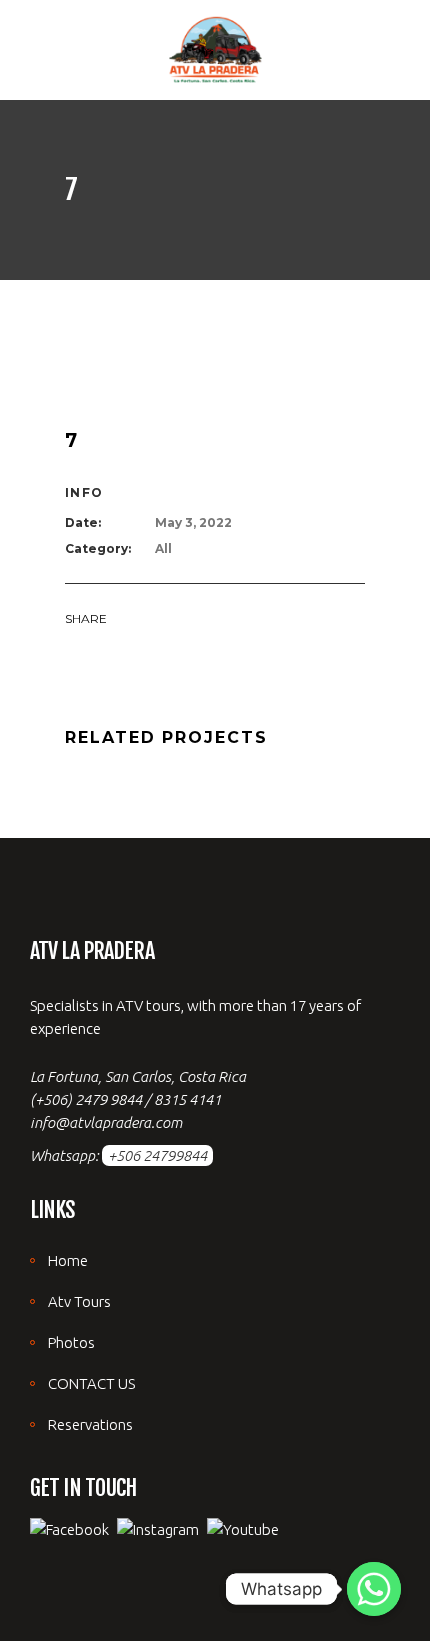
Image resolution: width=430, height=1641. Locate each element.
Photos (71, 1342)
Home (68, 1260)
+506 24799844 (157, 1155)
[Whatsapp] (374, 1589)
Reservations (90, 1424)
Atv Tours (79, 1301)
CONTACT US (91, 1383)
